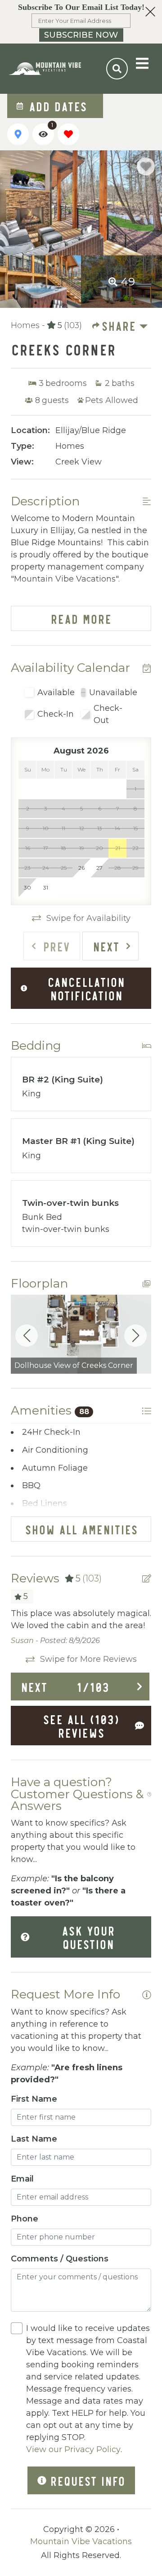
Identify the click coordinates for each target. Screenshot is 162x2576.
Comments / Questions (60, 2259)
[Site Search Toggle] (117, 69)
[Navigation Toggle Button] (142, 63)
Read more (81, 618)
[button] (81, 22)
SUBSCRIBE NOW (81, 35)
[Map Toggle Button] (18, 134)
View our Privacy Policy (73, 2449)
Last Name (34, 2139)
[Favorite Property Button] (146, 166)
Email (22, 2179)
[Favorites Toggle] (68, 134)
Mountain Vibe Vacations (81, 2541)
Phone (25, 2219)
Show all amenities (81, 1529)
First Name (34, 2099)
